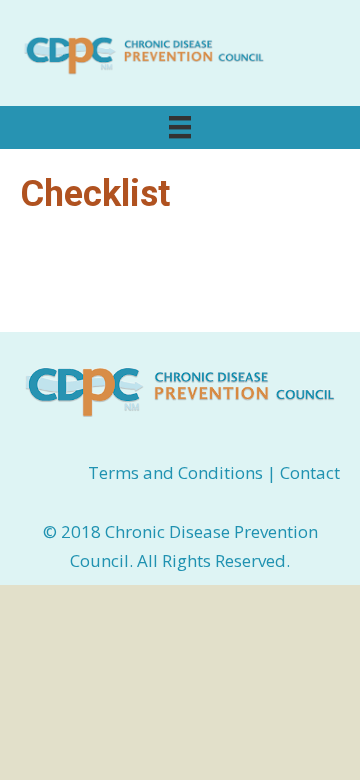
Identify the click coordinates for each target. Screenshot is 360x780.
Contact (310, 472)
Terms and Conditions (177, 472)
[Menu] (180, 127)
